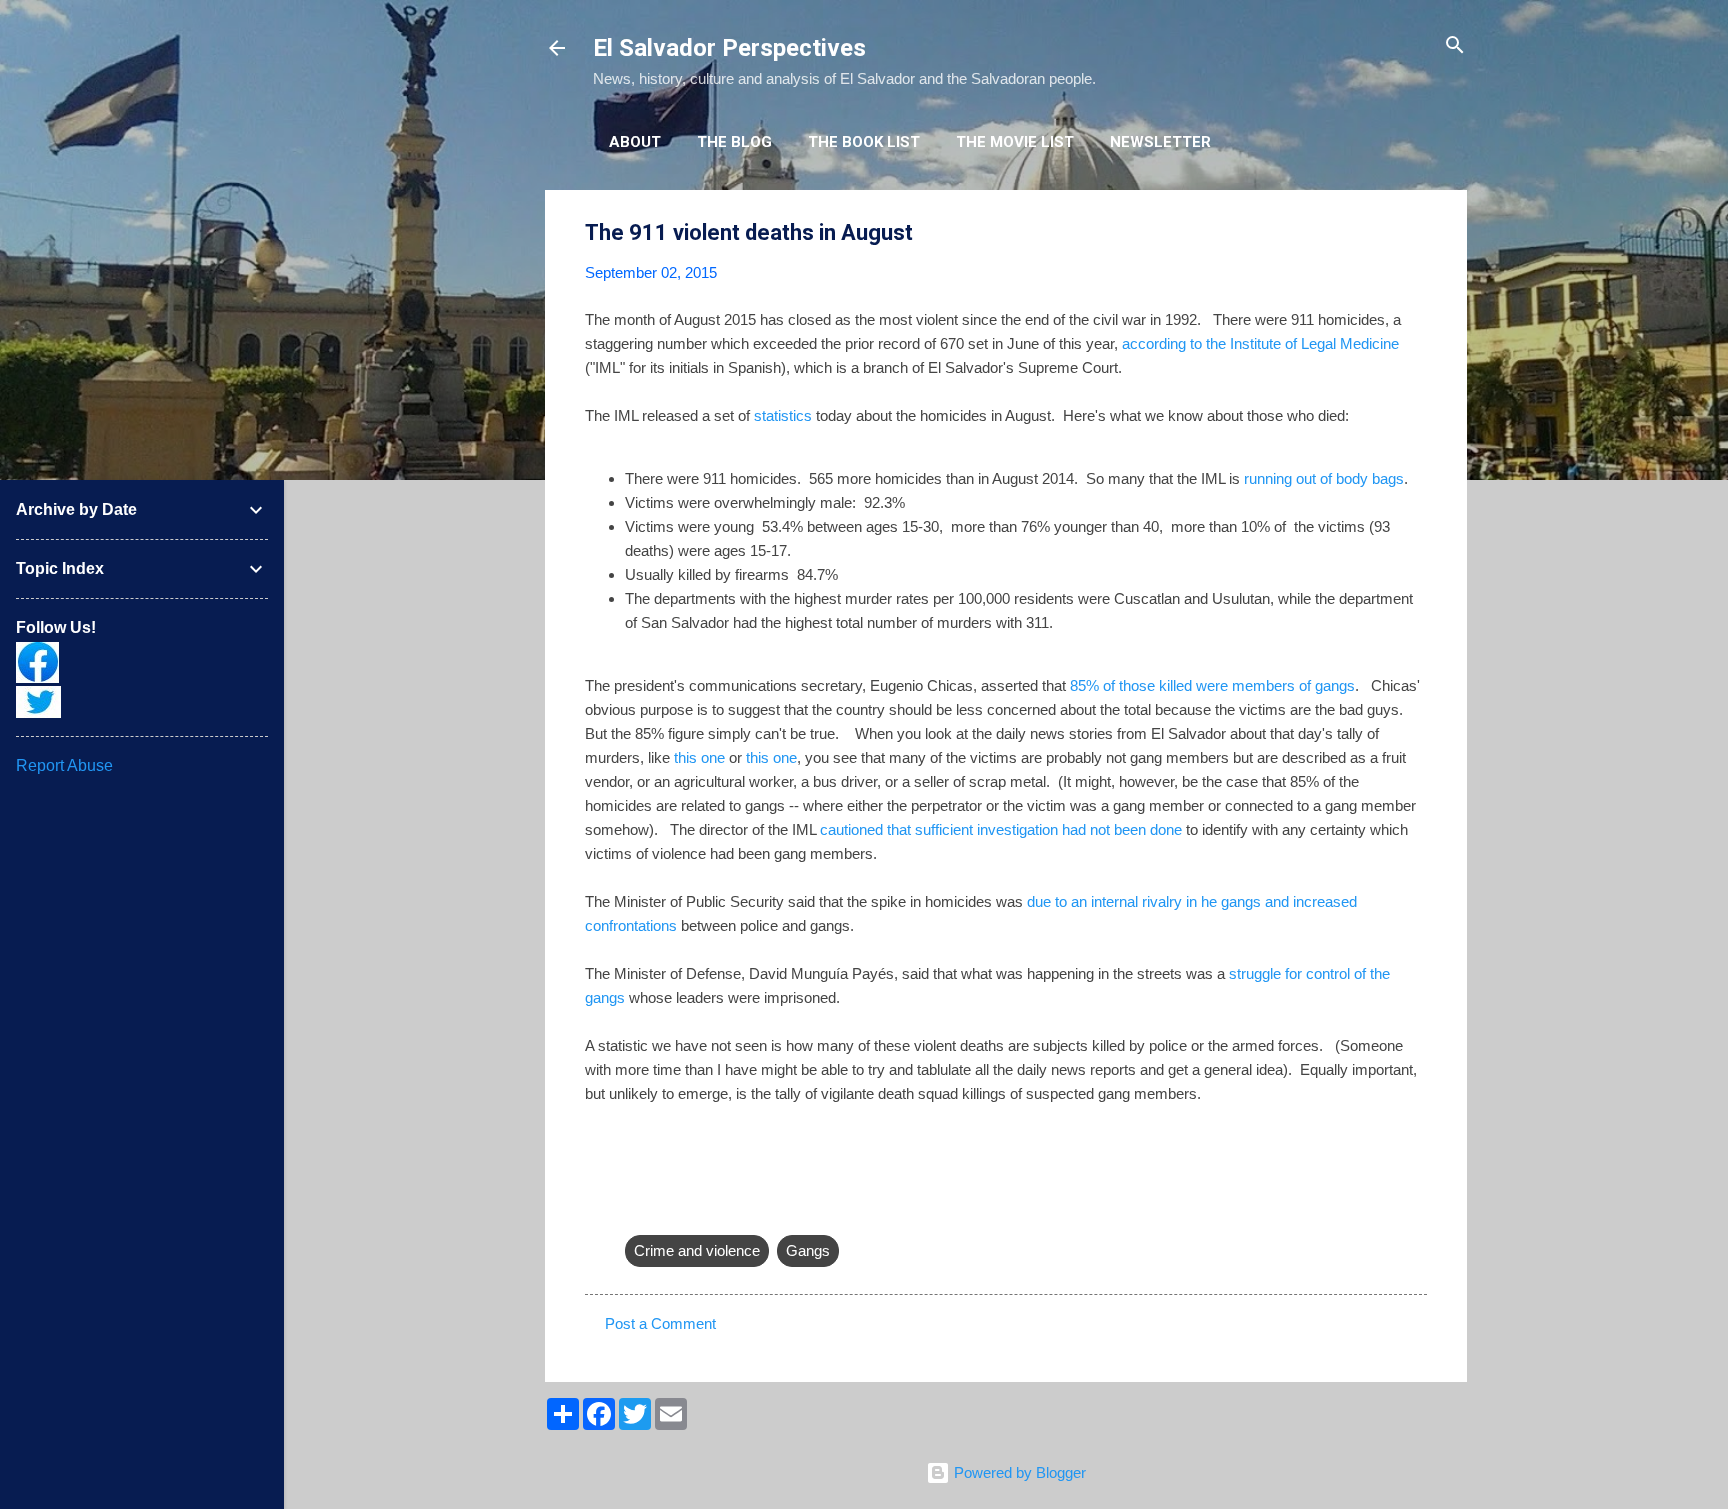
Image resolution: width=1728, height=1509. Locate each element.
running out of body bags (1324, 478)
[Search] (1455, 46)
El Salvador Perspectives (729, 48)
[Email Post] (637, 1210)
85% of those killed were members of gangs (1212, 685)
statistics (783, 415)
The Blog (734, 142)
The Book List (864, 142)
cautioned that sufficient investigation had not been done (1001, 829)
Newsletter (1160, 142)
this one (699, 757)
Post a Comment (660, 1323)
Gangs (808, 1250)
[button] (1415, 233)
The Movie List (1015, 142)
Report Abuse (64, 765)
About (635, 142)
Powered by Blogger (1018, 1472)
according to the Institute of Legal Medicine (1260, 343)
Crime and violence (697, 1250)
